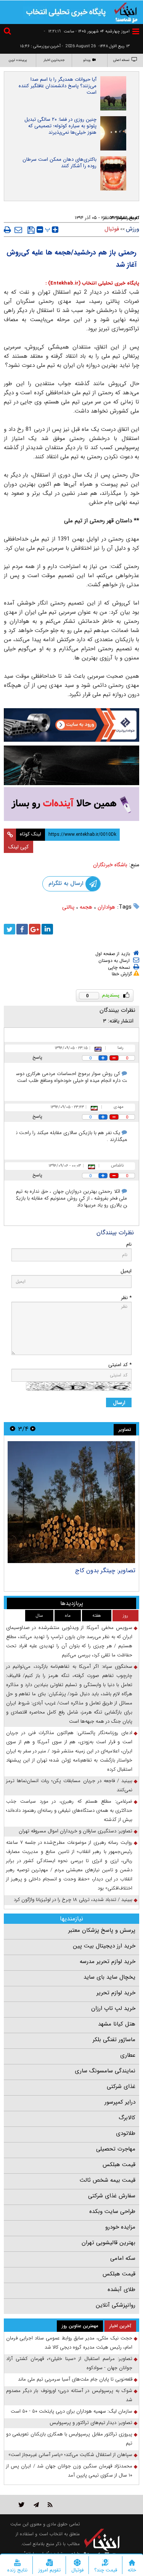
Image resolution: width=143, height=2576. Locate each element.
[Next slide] (13, 1429)
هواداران (106, 907)
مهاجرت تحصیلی (116, 2149)
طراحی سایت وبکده (112, 2211)
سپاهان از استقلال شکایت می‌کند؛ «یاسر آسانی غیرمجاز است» (70, 2455)
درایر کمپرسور (120, 2102)
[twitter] (10, 929)
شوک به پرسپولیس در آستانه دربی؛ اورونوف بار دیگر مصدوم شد (69, 2395)
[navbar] (136, 31)
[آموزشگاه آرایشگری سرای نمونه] (71, 804)
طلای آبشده (121, 2290)
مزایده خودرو (120, 2227)
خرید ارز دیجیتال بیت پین (104, 1946)
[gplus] (35, 929)
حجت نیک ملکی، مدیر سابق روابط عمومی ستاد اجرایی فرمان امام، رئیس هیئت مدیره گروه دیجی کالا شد (69, 2343)
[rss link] (50, 2505)
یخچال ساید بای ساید (109, 1977)
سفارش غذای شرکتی (112, 2196)
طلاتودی (126, 2133)
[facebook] (22, 929)
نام (129, 1244)
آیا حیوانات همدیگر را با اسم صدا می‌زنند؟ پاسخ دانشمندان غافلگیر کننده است (58, 86)
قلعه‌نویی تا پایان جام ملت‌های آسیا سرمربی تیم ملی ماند (75, 2379)
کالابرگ (127, 2118)
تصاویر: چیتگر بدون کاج (105, 1570)
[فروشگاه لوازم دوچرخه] (71, 766)
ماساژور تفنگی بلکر (114, 2040)
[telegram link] (36, 2505)
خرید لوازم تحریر (116, 1993)
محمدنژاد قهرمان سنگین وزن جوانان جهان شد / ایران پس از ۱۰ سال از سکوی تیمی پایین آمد (69, 2471)
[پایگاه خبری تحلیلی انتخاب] (126, 12)
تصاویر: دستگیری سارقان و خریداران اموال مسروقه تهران (76, 1831)
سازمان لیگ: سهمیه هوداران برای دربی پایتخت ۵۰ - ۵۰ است (71, 2411)
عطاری (128, 2055)
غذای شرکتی (121, 2086)
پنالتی (68, 907)
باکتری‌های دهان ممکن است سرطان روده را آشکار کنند (59, 163)
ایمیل (126, 1271)
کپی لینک (18, 847)
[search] (8, 32)
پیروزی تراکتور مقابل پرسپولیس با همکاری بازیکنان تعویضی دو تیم (69, 2439)
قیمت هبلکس (119, 2165)
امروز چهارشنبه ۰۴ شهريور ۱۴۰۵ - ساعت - (87, 31)
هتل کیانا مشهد (117, 2024)
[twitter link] (22, 2505)
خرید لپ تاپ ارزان (113, 2008)
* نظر (126, 1298)
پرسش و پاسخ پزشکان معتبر (102, 1930)
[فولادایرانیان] (71, 725)
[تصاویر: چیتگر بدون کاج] (71, 1502)
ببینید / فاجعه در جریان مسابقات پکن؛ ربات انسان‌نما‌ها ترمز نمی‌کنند (69, 1785)
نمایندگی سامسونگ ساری (105, 2071)
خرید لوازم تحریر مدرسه (108, 1962)
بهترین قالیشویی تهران (108, 2243)
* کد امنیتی (120, 1365)
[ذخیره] (31, 230)
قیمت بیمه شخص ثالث (108, 2180)
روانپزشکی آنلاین (116, 2305)
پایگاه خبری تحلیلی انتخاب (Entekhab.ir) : (92, 283)
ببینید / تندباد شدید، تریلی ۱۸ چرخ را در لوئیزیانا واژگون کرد (73, 1900)
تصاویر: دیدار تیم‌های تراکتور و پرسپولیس (91, 2423)
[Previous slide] (33, 1429)
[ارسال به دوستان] (18, 230)
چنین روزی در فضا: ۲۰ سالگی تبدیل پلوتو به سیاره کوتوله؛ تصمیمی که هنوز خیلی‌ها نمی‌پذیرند (60, 126)
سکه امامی (123, 2258)
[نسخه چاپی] (7, 230)
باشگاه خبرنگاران (110, 865)
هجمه (86, 907)
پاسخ (37, 1057)
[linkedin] (47, 929)
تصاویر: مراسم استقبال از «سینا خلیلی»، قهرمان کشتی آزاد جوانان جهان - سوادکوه (69, 2363)
